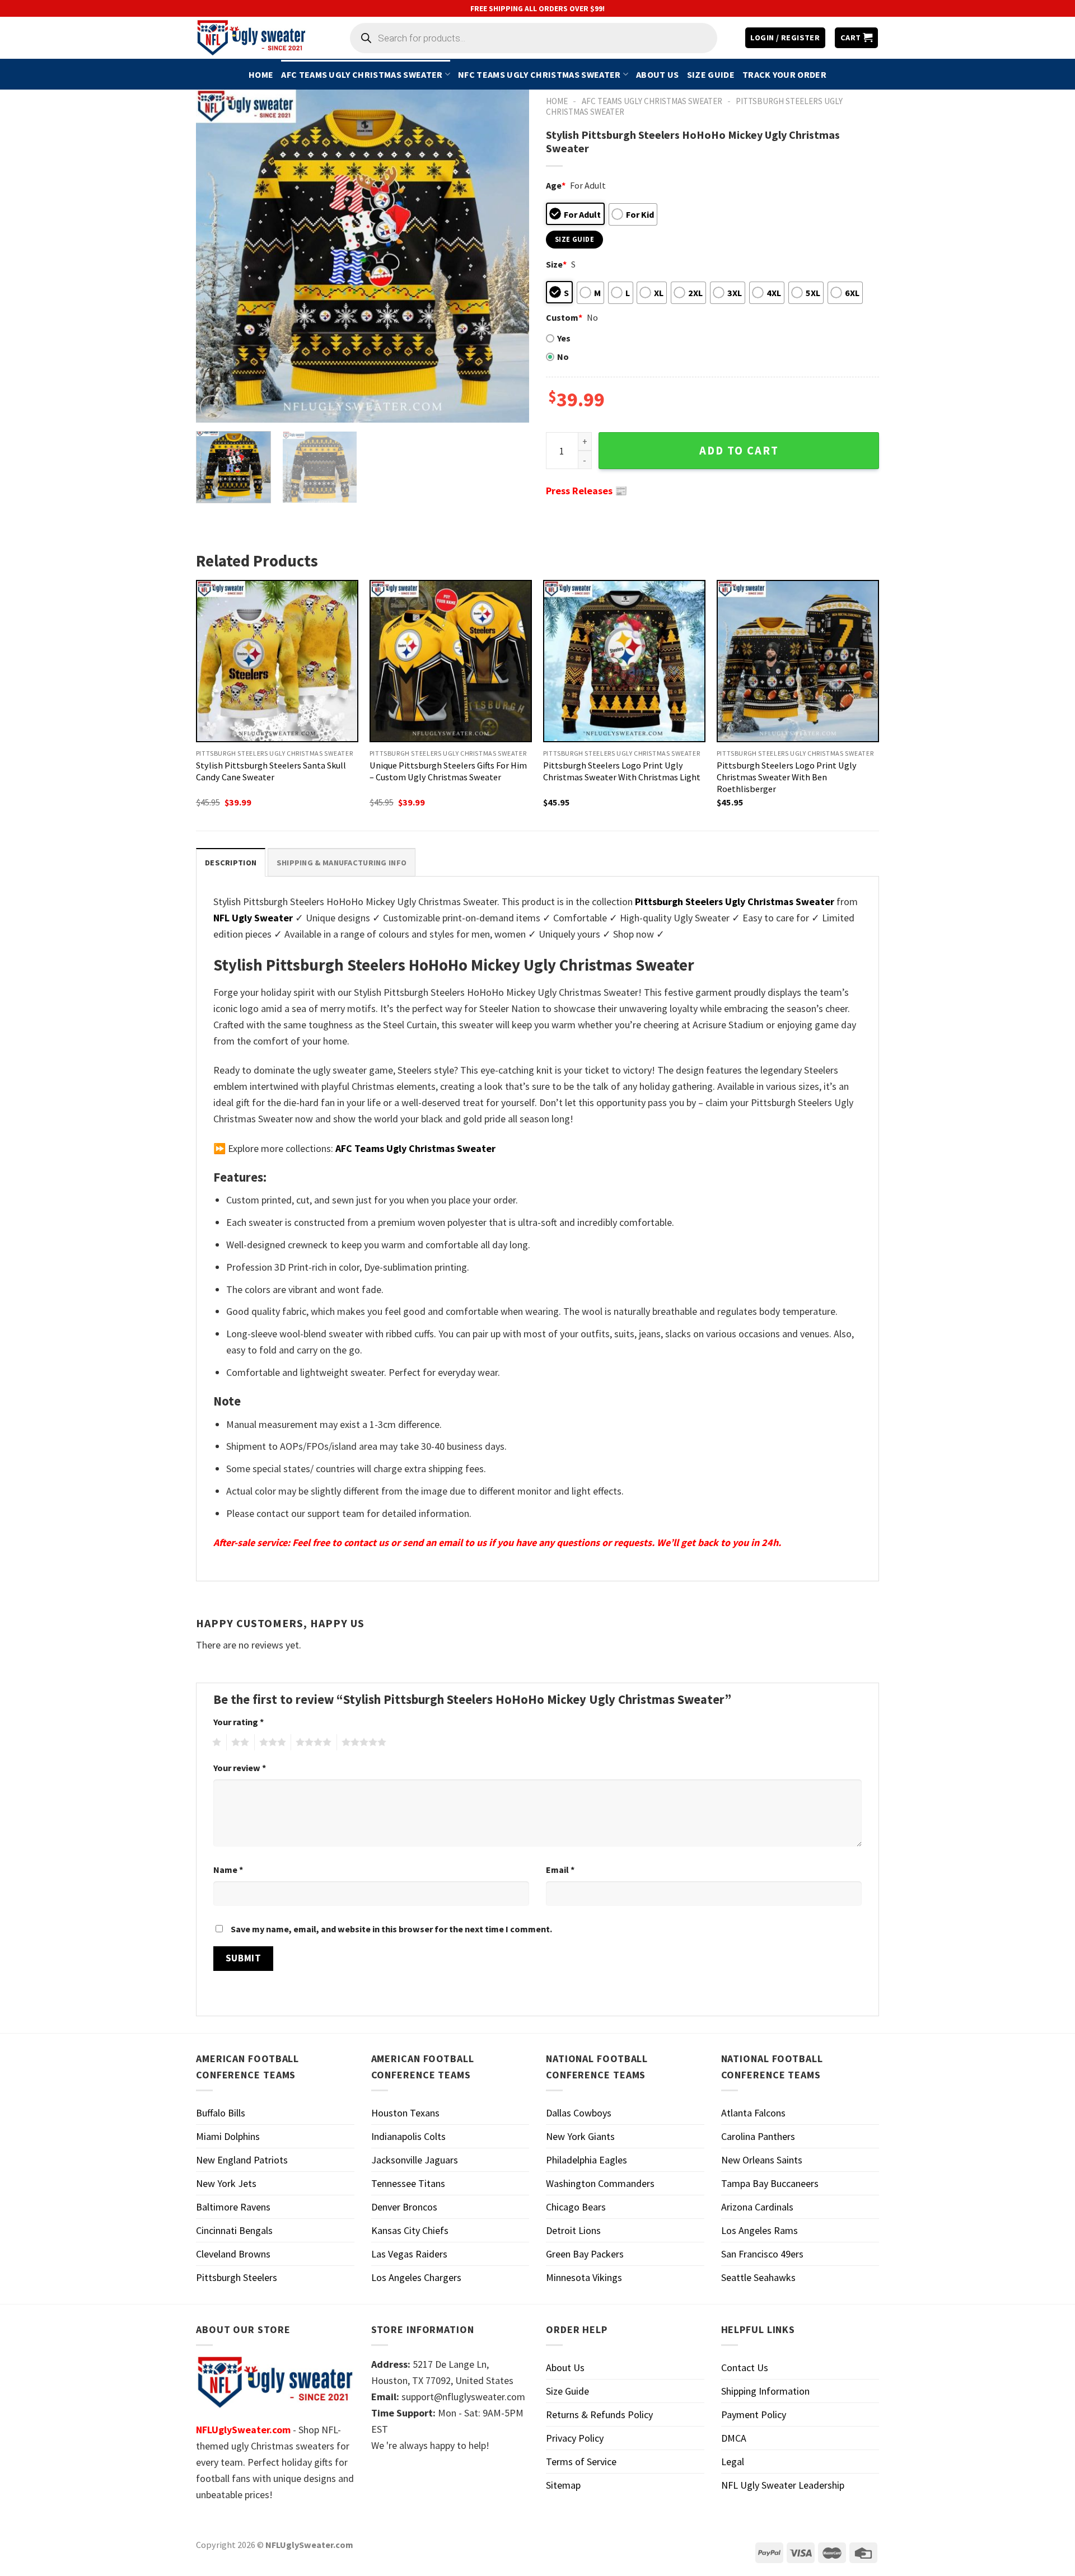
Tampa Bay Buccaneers (770, 2183)
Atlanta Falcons (753, 2113)
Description (231, 863)
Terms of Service (581, 2462)
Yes (564, 338)
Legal (733, 2462)
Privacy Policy (575, 2438)
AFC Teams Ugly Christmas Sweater (362, 74)
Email (560, 1870)
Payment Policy (754, 2415)
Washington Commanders (600, 2183)
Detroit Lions (573, 2230)
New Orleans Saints (762, 2160)
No (563, 357)
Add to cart (739, 451)
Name (228, 1870)
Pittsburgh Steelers (237, 2277)
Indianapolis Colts (408, 2136)
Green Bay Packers (585, 2254)
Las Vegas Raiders (409, 2254)
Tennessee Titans (408, 2183)
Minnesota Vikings (584, 2277)
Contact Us (745, 2367)
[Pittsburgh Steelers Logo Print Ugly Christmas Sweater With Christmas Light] (624, 661)
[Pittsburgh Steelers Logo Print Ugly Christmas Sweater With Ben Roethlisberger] (798, 661)
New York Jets (226, 2183)
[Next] (508, 256)
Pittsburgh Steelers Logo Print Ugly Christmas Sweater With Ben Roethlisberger (787, 777)
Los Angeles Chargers (416, 2277)
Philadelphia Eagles (586, 2160)
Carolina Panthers (758, 2136)
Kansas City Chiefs (410, 2230)
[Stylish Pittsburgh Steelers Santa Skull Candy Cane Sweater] (277, 661)
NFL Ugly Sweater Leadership (783, 2485)
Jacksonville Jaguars (415, 2160)
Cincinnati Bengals (234, 2230)
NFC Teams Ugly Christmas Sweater (539, 74)
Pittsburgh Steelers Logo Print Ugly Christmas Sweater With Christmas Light (622, 771)
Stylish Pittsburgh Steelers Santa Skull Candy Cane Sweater (271, 771)
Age (556, 185)
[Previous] (217, 256)
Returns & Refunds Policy (599, 2415)
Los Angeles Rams (759, 2230)
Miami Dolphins (228, 2136)
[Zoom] (212, 408)
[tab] (231, 862)
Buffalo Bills (221, 2113)
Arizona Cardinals (757, 2207)
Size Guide (711, 74)
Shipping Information (765, 2391)
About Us (658, 74)
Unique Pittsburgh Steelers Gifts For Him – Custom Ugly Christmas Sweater (448, 771)
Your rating (239, 1722)
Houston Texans (405, 2113)
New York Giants (580, 2136)
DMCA (734, 2438)
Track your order (784, 74)
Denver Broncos (404, 2207)
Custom (564, 317)
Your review (240, 1768)
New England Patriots (242, 2160)
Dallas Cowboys (579, 2113)
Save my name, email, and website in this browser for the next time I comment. (391, 1929)
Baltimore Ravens (233, 2207)
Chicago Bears (576, 2207)
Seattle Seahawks (758, 2277)
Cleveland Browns (233, 2254)
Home (261, 74)
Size (556, 264)
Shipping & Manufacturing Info (342, 863)
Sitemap (563, 2485)
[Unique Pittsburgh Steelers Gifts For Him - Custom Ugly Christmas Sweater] (451, 661)
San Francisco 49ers (762, 2254)
